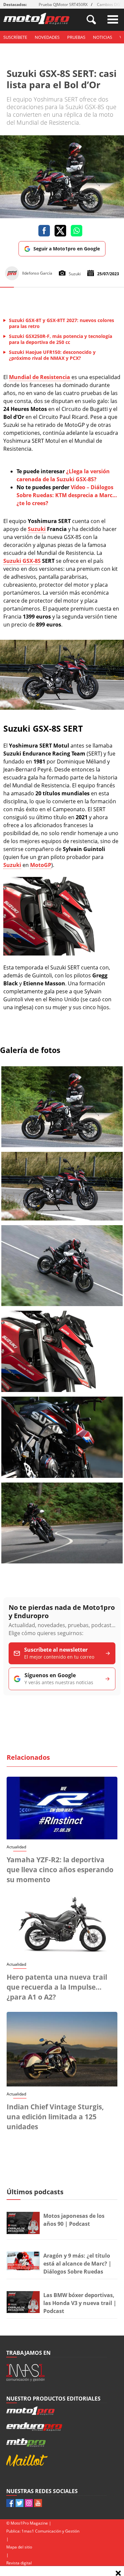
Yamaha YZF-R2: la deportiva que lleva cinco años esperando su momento (60, 1870)
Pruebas (76, 37)
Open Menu (113, 19)
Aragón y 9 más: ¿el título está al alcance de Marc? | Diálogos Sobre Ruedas (77, 2264)
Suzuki (37, 529)
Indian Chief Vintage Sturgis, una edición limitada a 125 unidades (55, 2117)
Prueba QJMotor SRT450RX (63, 4)
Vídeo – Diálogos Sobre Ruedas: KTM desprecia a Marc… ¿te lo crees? (67, 495)
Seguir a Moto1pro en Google (67, 249)
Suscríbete (15, 37)
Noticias (103, 37)
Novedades (47, 37)
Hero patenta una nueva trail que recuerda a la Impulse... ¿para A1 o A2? (57, 1987)
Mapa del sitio (19, 2547)
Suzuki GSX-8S (22, 561)
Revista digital (19, 2563)
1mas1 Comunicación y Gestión (50, 2531)
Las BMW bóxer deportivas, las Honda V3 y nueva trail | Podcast (80, 2303)
